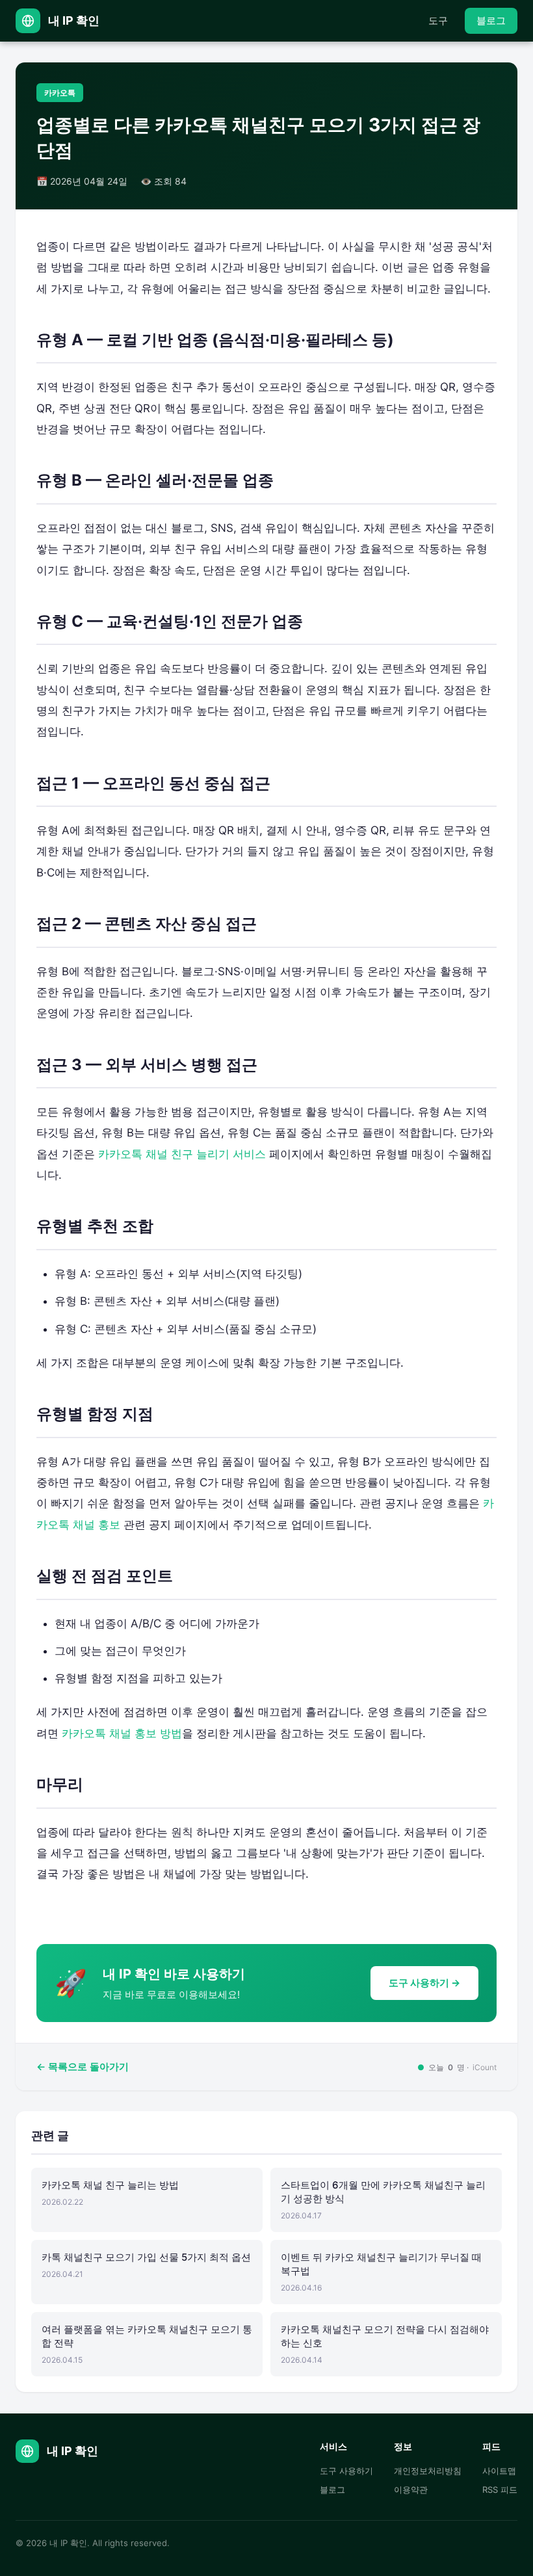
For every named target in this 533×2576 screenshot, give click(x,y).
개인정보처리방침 (428, 2471)
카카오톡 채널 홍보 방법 (122, 1733)
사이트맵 (499, 2471)
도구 (438, 20)
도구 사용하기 (346, 2471)
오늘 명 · (457, 2067)
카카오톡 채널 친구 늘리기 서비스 (182, 1154)
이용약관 (411, 2490)
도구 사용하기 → (424, 1983)
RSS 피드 (500, 2490)
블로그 (491, 20)
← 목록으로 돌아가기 (83, 2067)
